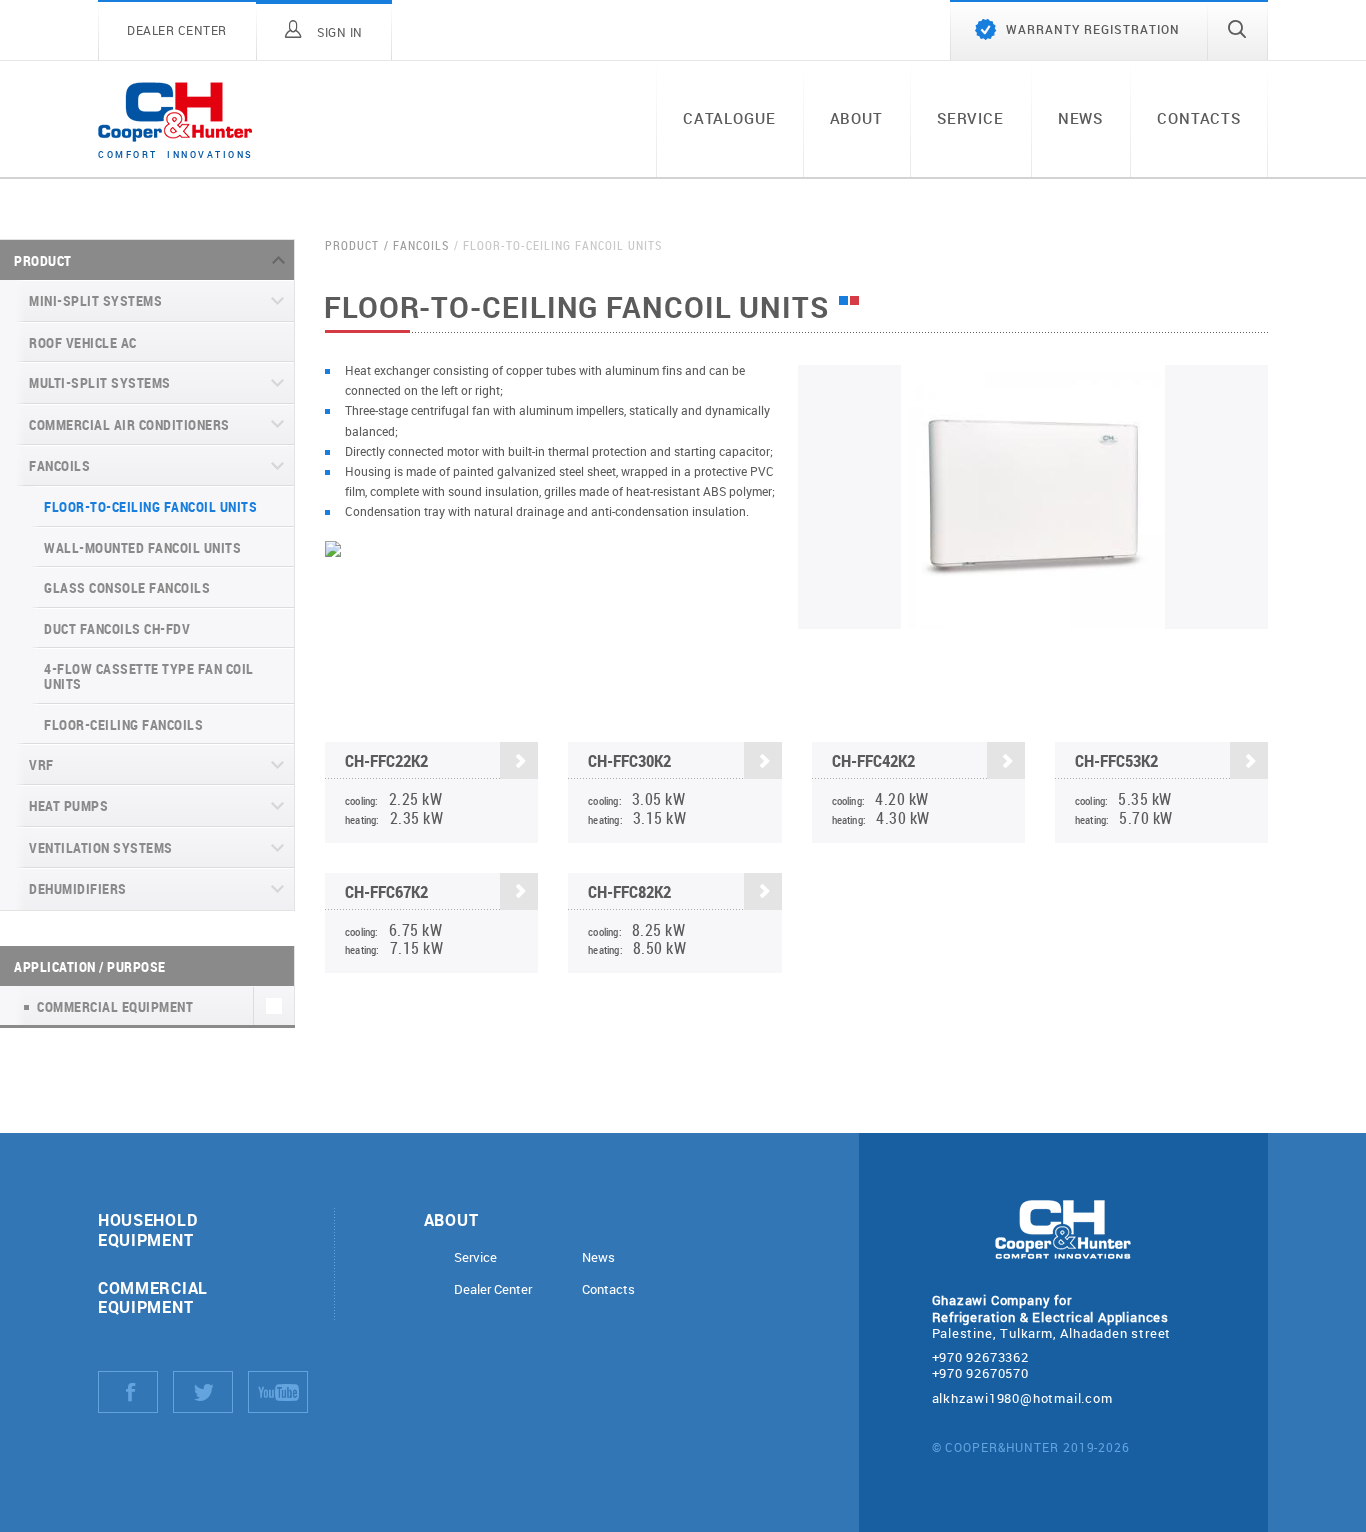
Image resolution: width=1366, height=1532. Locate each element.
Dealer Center (493, 1289)
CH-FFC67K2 (386, 891)
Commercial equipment (153, 1297)
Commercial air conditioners (129, 424)
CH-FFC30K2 (629, 760)
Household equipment (147, 1229)
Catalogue (729, 118)
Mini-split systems (95, 300)
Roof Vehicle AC (83, 342)
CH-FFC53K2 (1116, 760)
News (1080, 118)
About (856, 118)
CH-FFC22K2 (386, 760)
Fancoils (59, 465)
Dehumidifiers (78, 888)
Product (43, 260)
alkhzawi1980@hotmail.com (1022, 1398)
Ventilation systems (101, 847)
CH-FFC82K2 (629, 891)
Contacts (1199, 118)
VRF (41, 764)
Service (970, 118)
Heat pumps (68, 805)
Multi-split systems (100, 382)
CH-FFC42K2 (873, 760)
